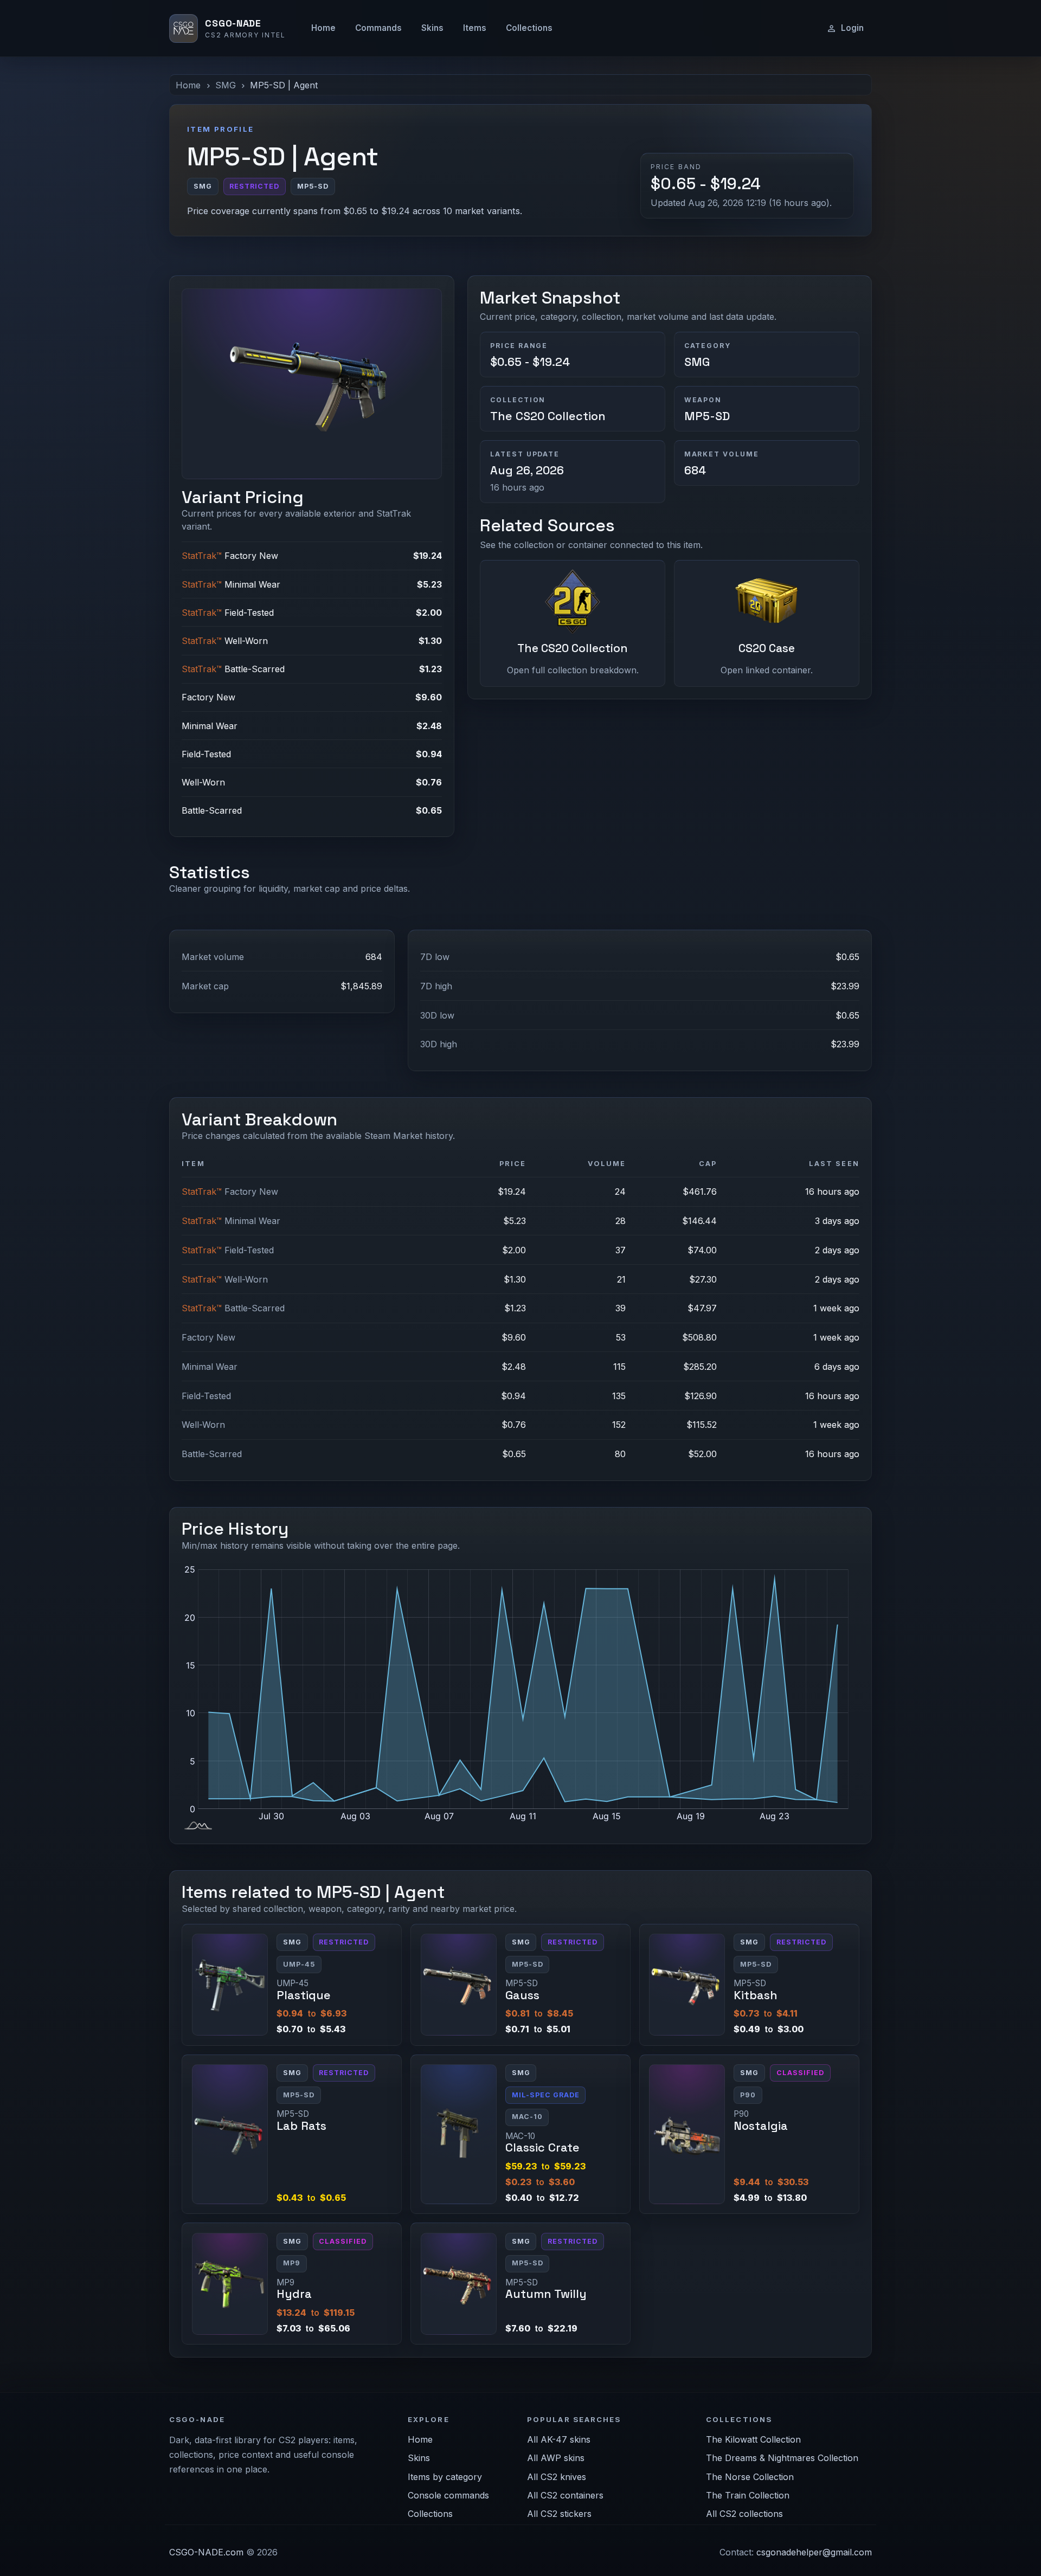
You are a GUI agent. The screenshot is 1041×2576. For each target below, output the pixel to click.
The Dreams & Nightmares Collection (782, 2458)
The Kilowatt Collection (753, 2439)
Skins (432, 28)
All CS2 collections (744, 2514)
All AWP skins (556, 2458)
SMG (226, 85)
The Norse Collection (750, 2477)
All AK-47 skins (559, 2439)
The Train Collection (748, 2495)
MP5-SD (707, 416)
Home (323, 28)
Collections (529, 28)
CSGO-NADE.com (206, 2552)
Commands (378, 28)
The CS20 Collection (548, 416)
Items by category (445, 2477)
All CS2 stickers (559, 2514)
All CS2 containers (565, 2495)
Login (852, 28)
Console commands (448, 2495)
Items (475, 28)
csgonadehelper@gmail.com (814, 2552)
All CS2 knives (557, 2477)
